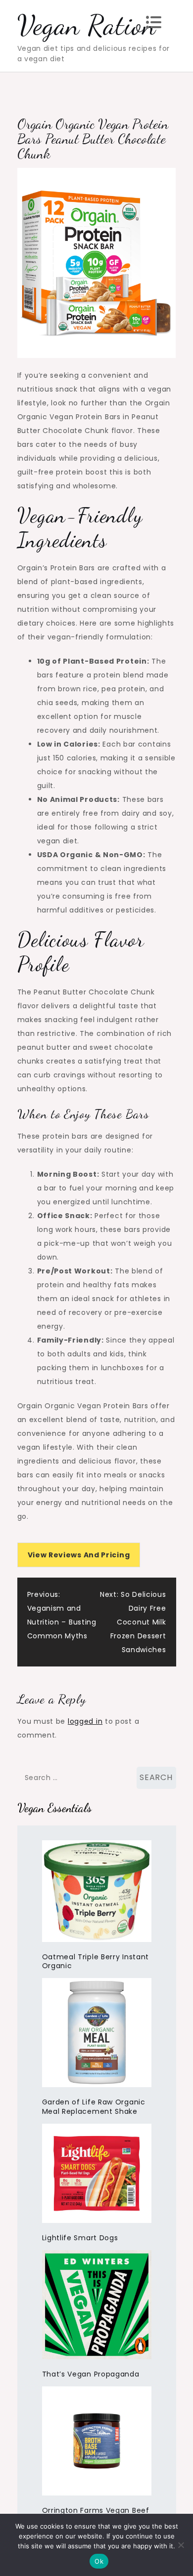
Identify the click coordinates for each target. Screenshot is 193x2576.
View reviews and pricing (79, 1555)
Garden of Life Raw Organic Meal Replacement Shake (94, 2107)
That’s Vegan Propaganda (91, 2374)
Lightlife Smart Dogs (80, 2238)
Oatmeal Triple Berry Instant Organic (96, 1962)
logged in (85, 1721)
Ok (99, 2561)
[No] (181, 2545)
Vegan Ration (87, 25)
